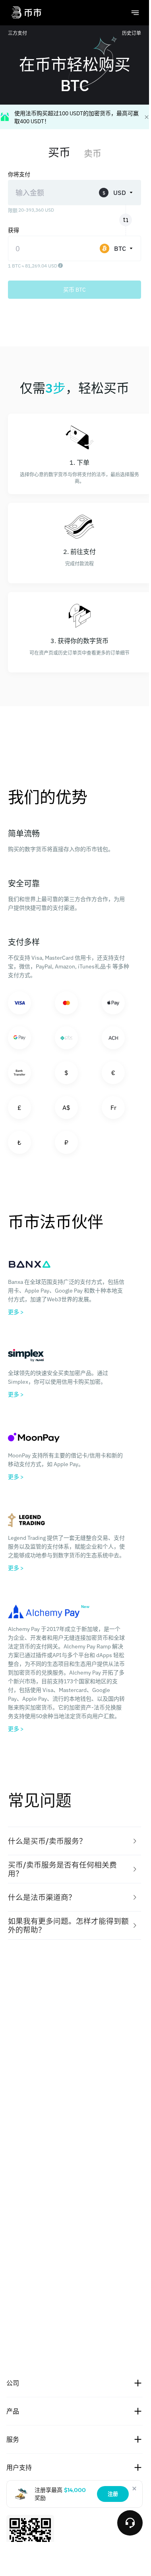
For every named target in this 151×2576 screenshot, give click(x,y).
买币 (59, 152)
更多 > (16, 1312)
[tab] (75, 1841)
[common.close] (134, 2488)
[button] (75, 1841)
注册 (113, 2494)
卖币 (93, 153)
